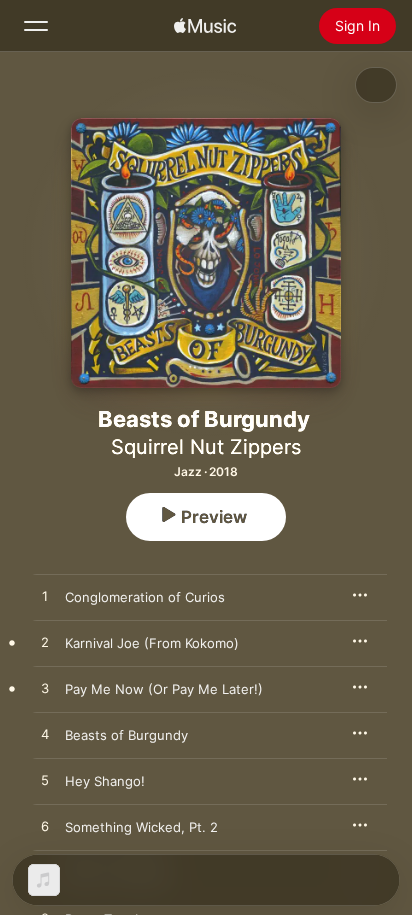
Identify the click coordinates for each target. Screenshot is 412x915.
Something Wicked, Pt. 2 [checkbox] (141, 827)
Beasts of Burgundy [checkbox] (126, 735)
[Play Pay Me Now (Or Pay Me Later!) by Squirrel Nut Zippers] (45, 689)
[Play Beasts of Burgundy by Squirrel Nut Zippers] (45, 735)
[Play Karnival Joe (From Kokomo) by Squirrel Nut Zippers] (45, 643)
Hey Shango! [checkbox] (105, 781)
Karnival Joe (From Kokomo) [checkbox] (152, 643)
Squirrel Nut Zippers (206, 447)
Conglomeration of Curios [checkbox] (145, 597)
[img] (205, 26)
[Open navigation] (36, 26)
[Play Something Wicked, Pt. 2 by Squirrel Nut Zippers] (45, 827)
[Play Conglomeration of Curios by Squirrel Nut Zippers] (45, 597)
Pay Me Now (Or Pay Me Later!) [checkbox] (164, 689)
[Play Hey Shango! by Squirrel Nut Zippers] (45, 781)
